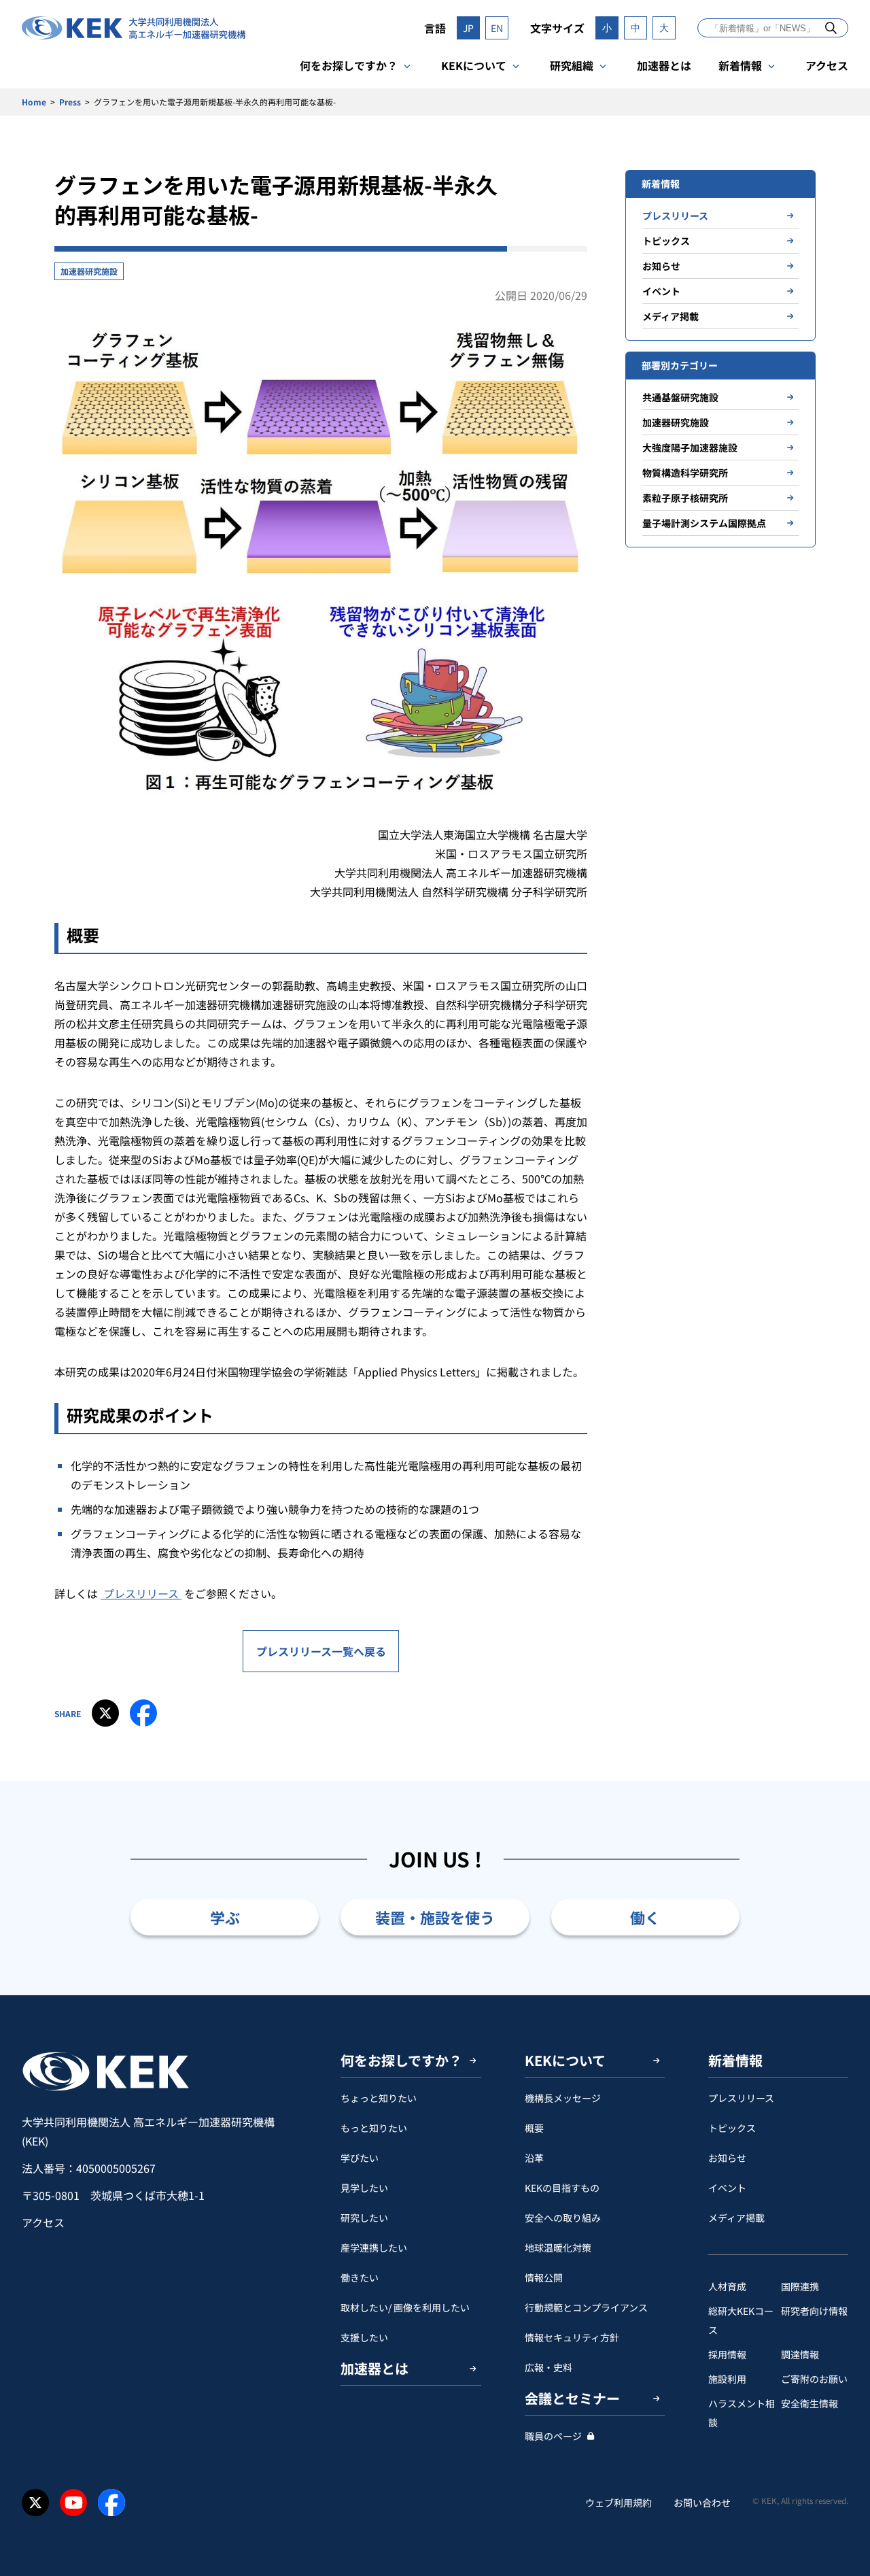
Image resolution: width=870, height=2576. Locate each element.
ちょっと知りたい (379, 2098)
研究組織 (572, 65)
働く (645, 1917)
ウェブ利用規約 (619, 2503)
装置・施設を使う (435, 1917)
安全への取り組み (563, 2218)
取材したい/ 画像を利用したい (405, 2307)
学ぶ (225, 1917)
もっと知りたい (374, 2128)
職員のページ (553, 2436)
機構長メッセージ (563, 2098)
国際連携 (800, 2286)
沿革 (534, 2158)
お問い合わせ (702, 2503)
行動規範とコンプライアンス (586, 2307)
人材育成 (727, 2286)
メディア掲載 (671, 316)
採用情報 (727, 2354)
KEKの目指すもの (562, 2188)
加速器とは (664, 65)
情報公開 (544, 2277)
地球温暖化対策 (558, 2248)
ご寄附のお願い (814, 2379)
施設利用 (727, 2379)
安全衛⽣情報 (810, 2403)
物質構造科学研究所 (685, 473)
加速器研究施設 (89, 271)
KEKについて (474, 65)
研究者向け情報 (814, 2311)
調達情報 (800, 2354)
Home (34, 102)
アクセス (827, 65)
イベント (661, 291)
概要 (534, 2128)
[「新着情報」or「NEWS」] (831, 28)
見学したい (364, 2188)
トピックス (666, 241)
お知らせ (661, 266)
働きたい (360, 2277)
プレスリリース (141, 1593)
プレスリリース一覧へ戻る (321, 1651)
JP (468, 28)
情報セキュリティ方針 (572, 2337)
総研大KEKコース (741, 2320)
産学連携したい (374, 2248)
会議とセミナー (572, 2398)
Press (70, 102)
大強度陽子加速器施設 (690, 447)
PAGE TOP (839, 1995)
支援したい (364, 2337)
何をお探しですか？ (349, 65)
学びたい (360, 2158)
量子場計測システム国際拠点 (704, 523)
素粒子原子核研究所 (685, 498)
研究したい (364, 2218)
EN (497, 28)
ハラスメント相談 (742, 2413)
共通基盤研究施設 (680, 397)
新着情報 (740, 65)
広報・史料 (549, 2367)
